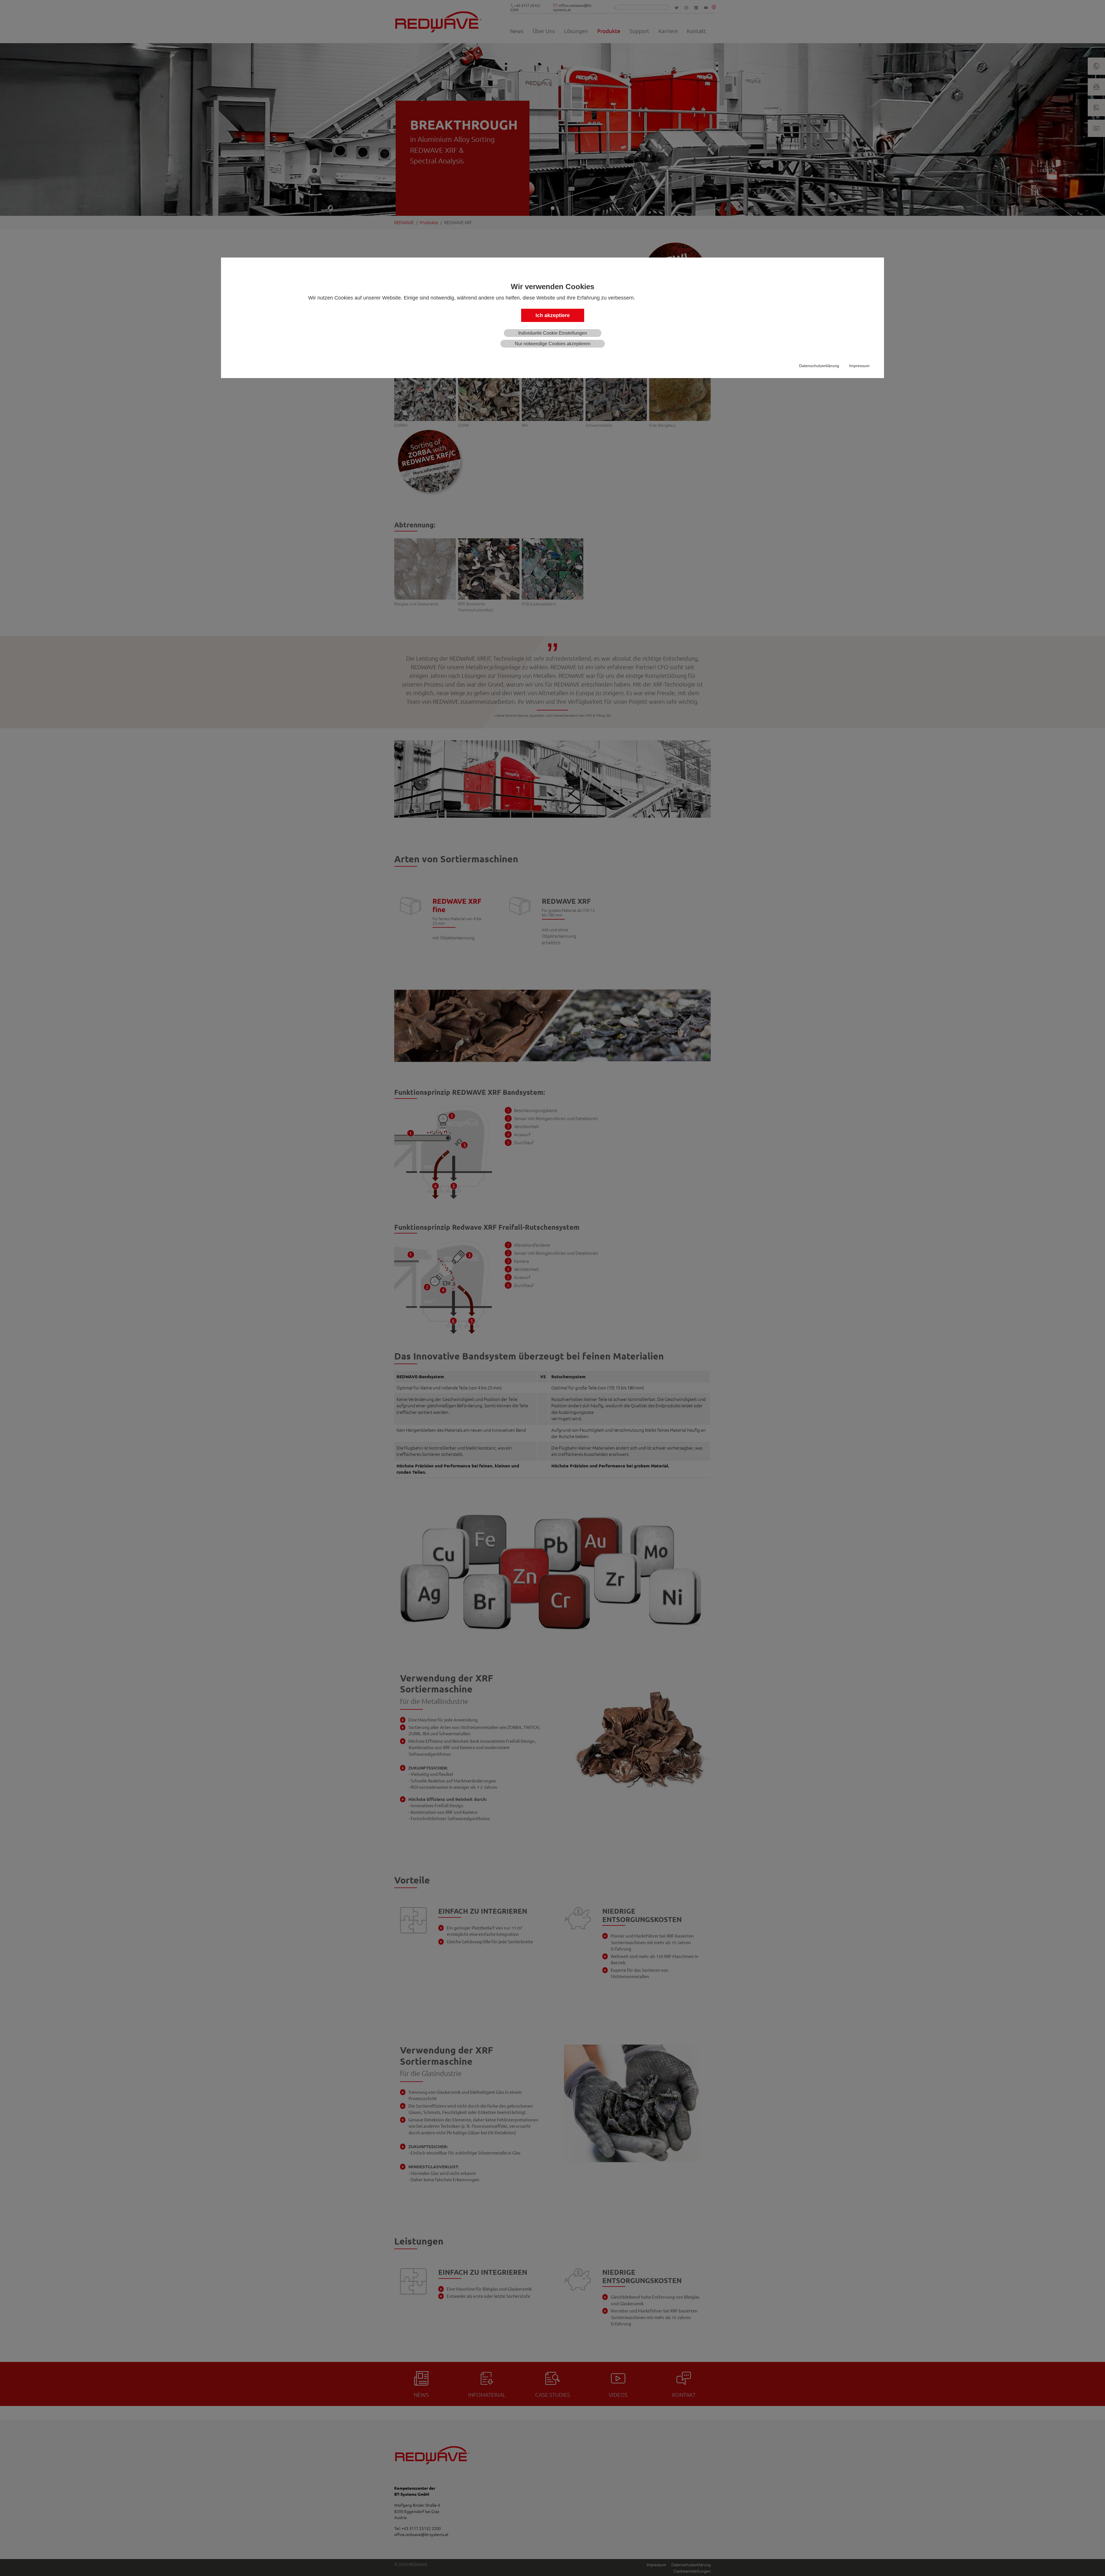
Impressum (859, 366)
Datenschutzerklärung (819, 366)
